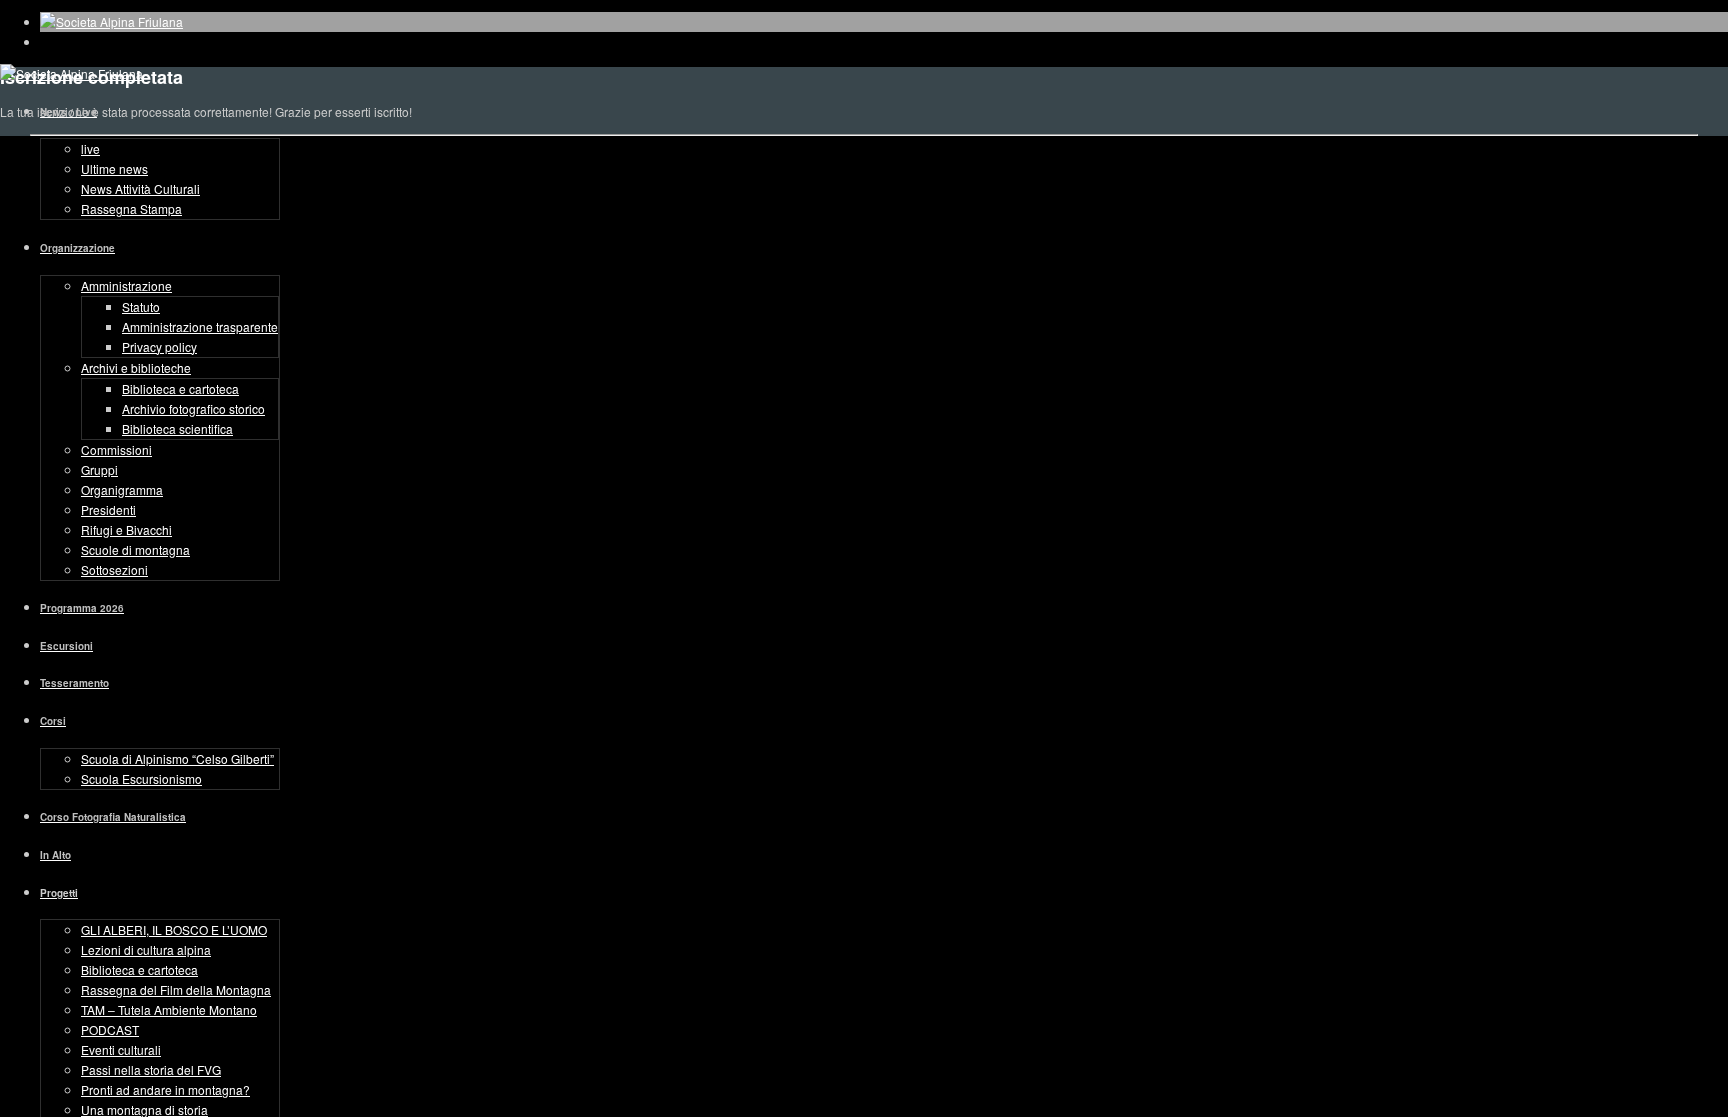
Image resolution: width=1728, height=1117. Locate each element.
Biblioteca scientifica (177, 428)
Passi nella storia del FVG (151, 1069)
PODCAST (110, 1029)
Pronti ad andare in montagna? (165, 1089)
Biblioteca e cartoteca (180, 388)
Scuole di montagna (135, 549)
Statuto (141, 306)
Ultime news (114, 168)
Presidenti (108, 509)
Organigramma (122, 489)
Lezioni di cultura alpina (146, 949)
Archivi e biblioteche (136, 367)
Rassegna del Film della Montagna (176, 989)
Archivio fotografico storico (193, 408)
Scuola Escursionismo (141, 778)
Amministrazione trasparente (200, 326)
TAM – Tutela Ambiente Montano (169, 1009)
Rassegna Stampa (131, 208)
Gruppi (99, 469)
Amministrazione (126, 285)
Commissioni (116, 449)
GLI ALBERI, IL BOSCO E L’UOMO (174, 929)
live (90, 148)
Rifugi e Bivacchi (126, 529)
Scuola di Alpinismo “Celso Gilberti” (177, 758)
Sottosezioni (114, 569)
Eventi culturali (121, 1049)
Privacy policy (159, 346)
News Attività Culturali (140, 188)
